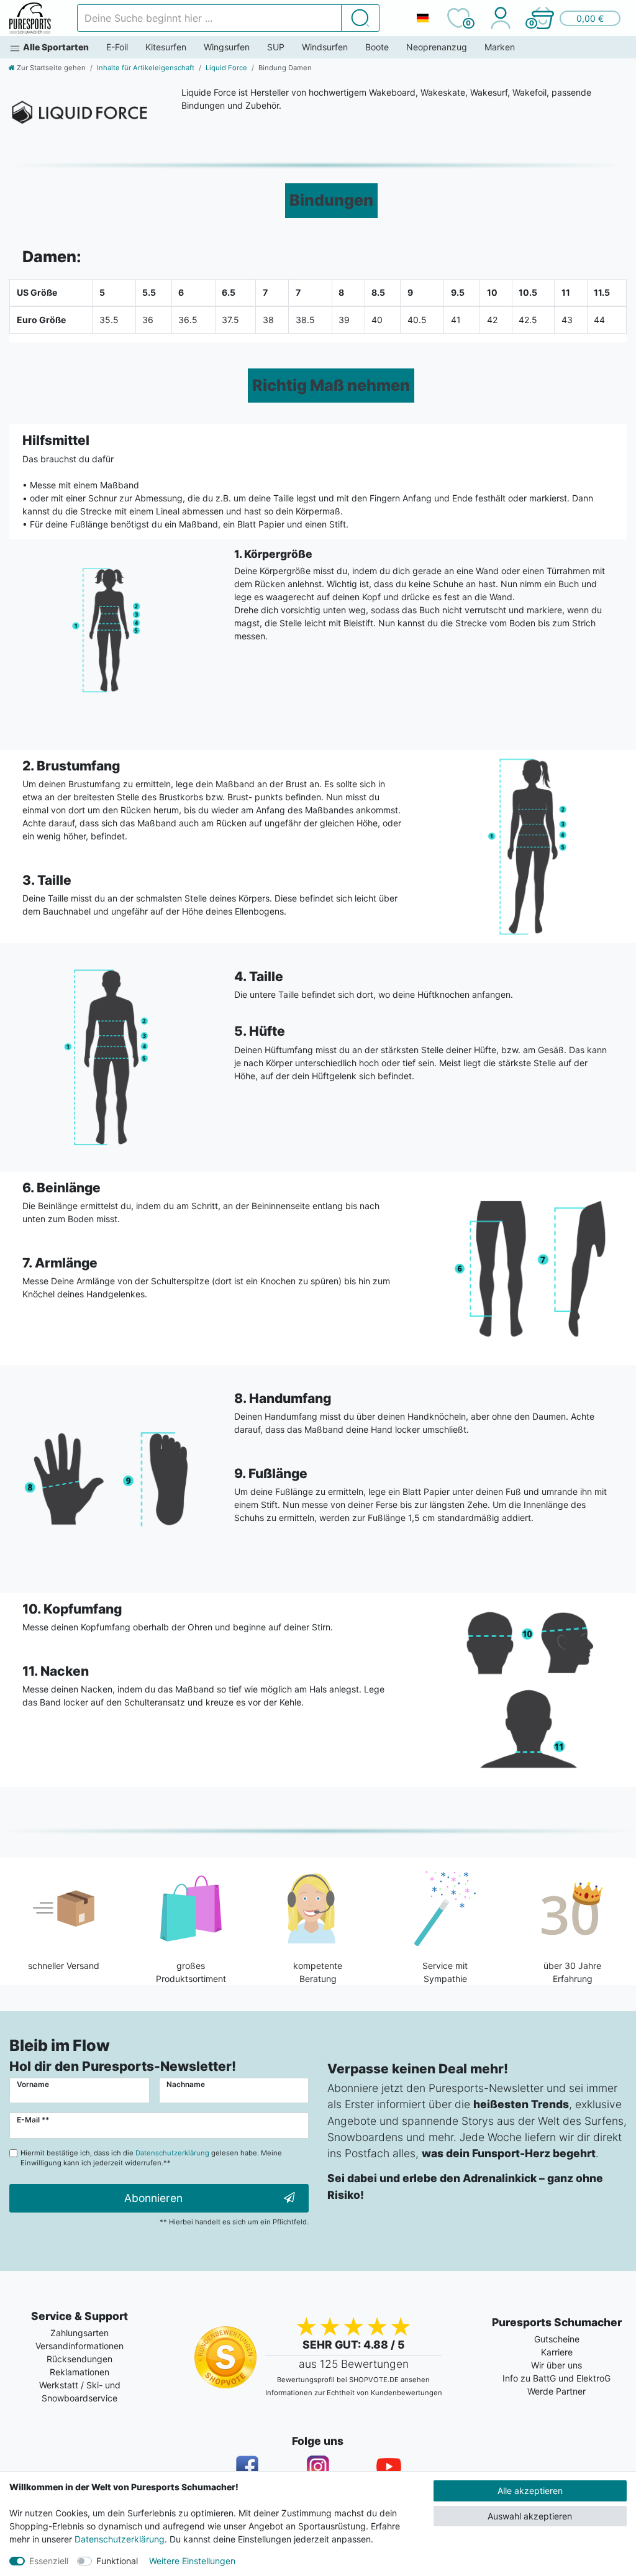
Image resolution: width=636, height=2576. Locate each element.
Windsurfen (325, 47)
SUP (276, 47)
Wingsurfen (227, 47)
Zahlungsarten (79, 2333)
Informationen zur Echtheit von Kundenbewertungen (354, 2393)
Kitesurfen (166, 47)
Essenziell (49, 2561)
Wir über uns (556, 2365)
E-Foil (117, 47)
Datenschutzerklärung (120, 2539)
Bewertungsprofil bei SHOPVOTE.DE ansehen (353, 2380)
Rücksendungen (79, 2359)
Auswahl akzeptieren (530, 2516)
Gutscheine (557, 2339)
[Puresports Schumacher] (30, 18)
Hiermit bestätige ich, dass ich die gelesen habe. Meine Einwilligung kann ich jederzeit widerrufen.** (151, 2158)
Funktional (117, 2561)
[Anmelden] (500, 18)
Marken (500, 47)
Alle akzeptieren (530, 2491)
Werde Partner (556, 2391)
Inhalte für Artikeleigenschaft (146, 68)
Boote (377, 47)
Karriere (557, 2352)
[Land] (422, 18)
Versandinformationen (79, 2346)
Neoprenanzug (437, 47)
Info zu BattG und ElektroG (556, 2378)
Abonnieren (153, 2198)
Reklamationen (79, 2372)
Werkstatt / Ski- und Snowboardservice (80, 2391)
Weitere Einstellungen (192, 2561)
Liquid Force (226, 68)
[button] (575, 18)
